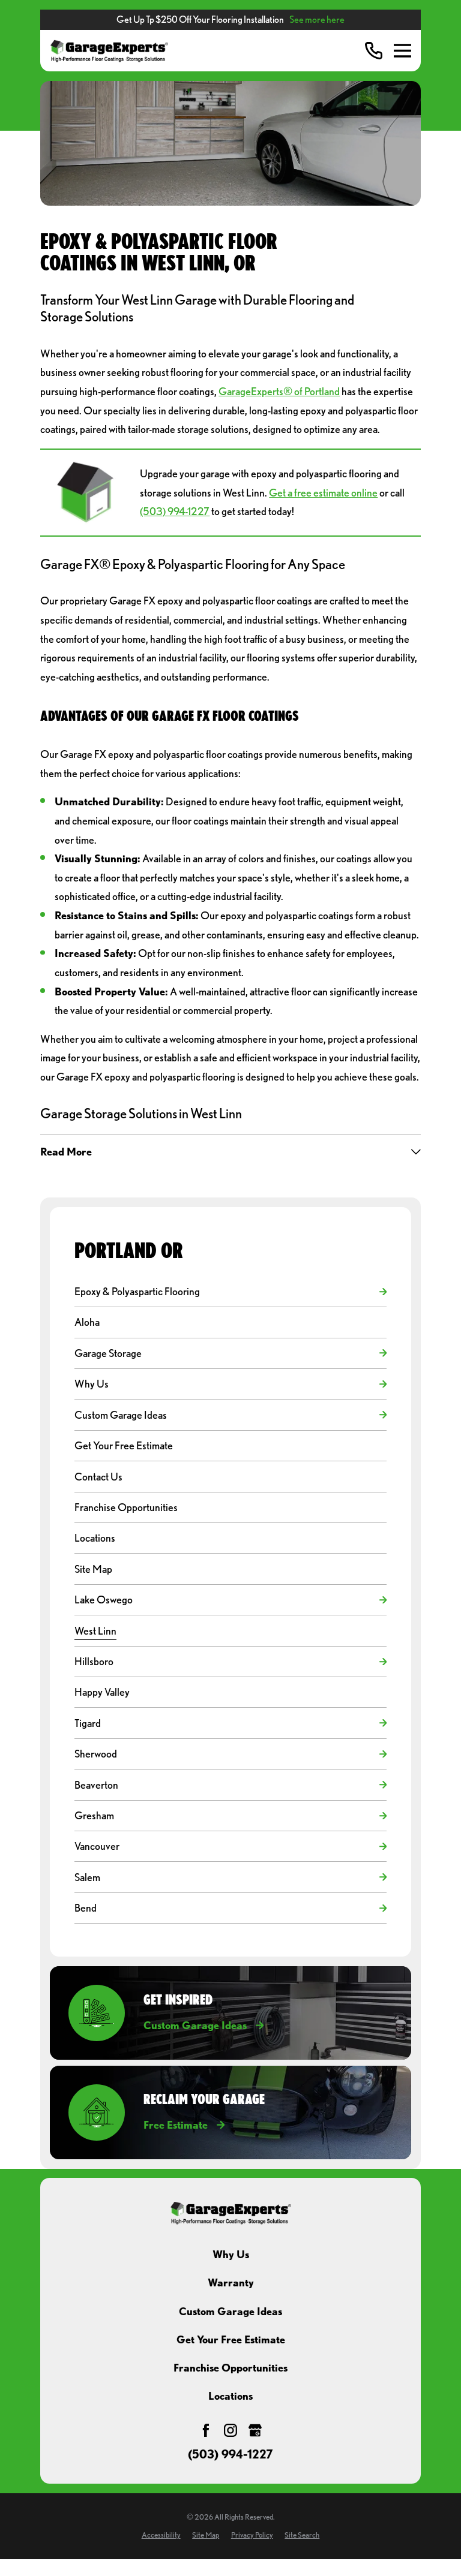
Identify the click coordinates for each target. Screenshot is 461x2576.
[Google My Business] (255, 2430)
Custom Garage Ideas (230, 2311)
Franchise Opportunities (230, 2368)
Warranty (231, 2282)
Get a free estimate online (323, 493)
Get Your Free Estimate (231, 2339)
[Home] (109, 51)
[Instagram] (230, 2430)
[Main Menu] (402, 51)
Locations (230, 2396)
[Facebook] (206, 2430)
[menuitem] (224, 1292)
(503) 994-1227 (175, 511)
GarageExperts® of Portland (279, 391)
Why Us (231, 2254)
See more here (317, 19)
